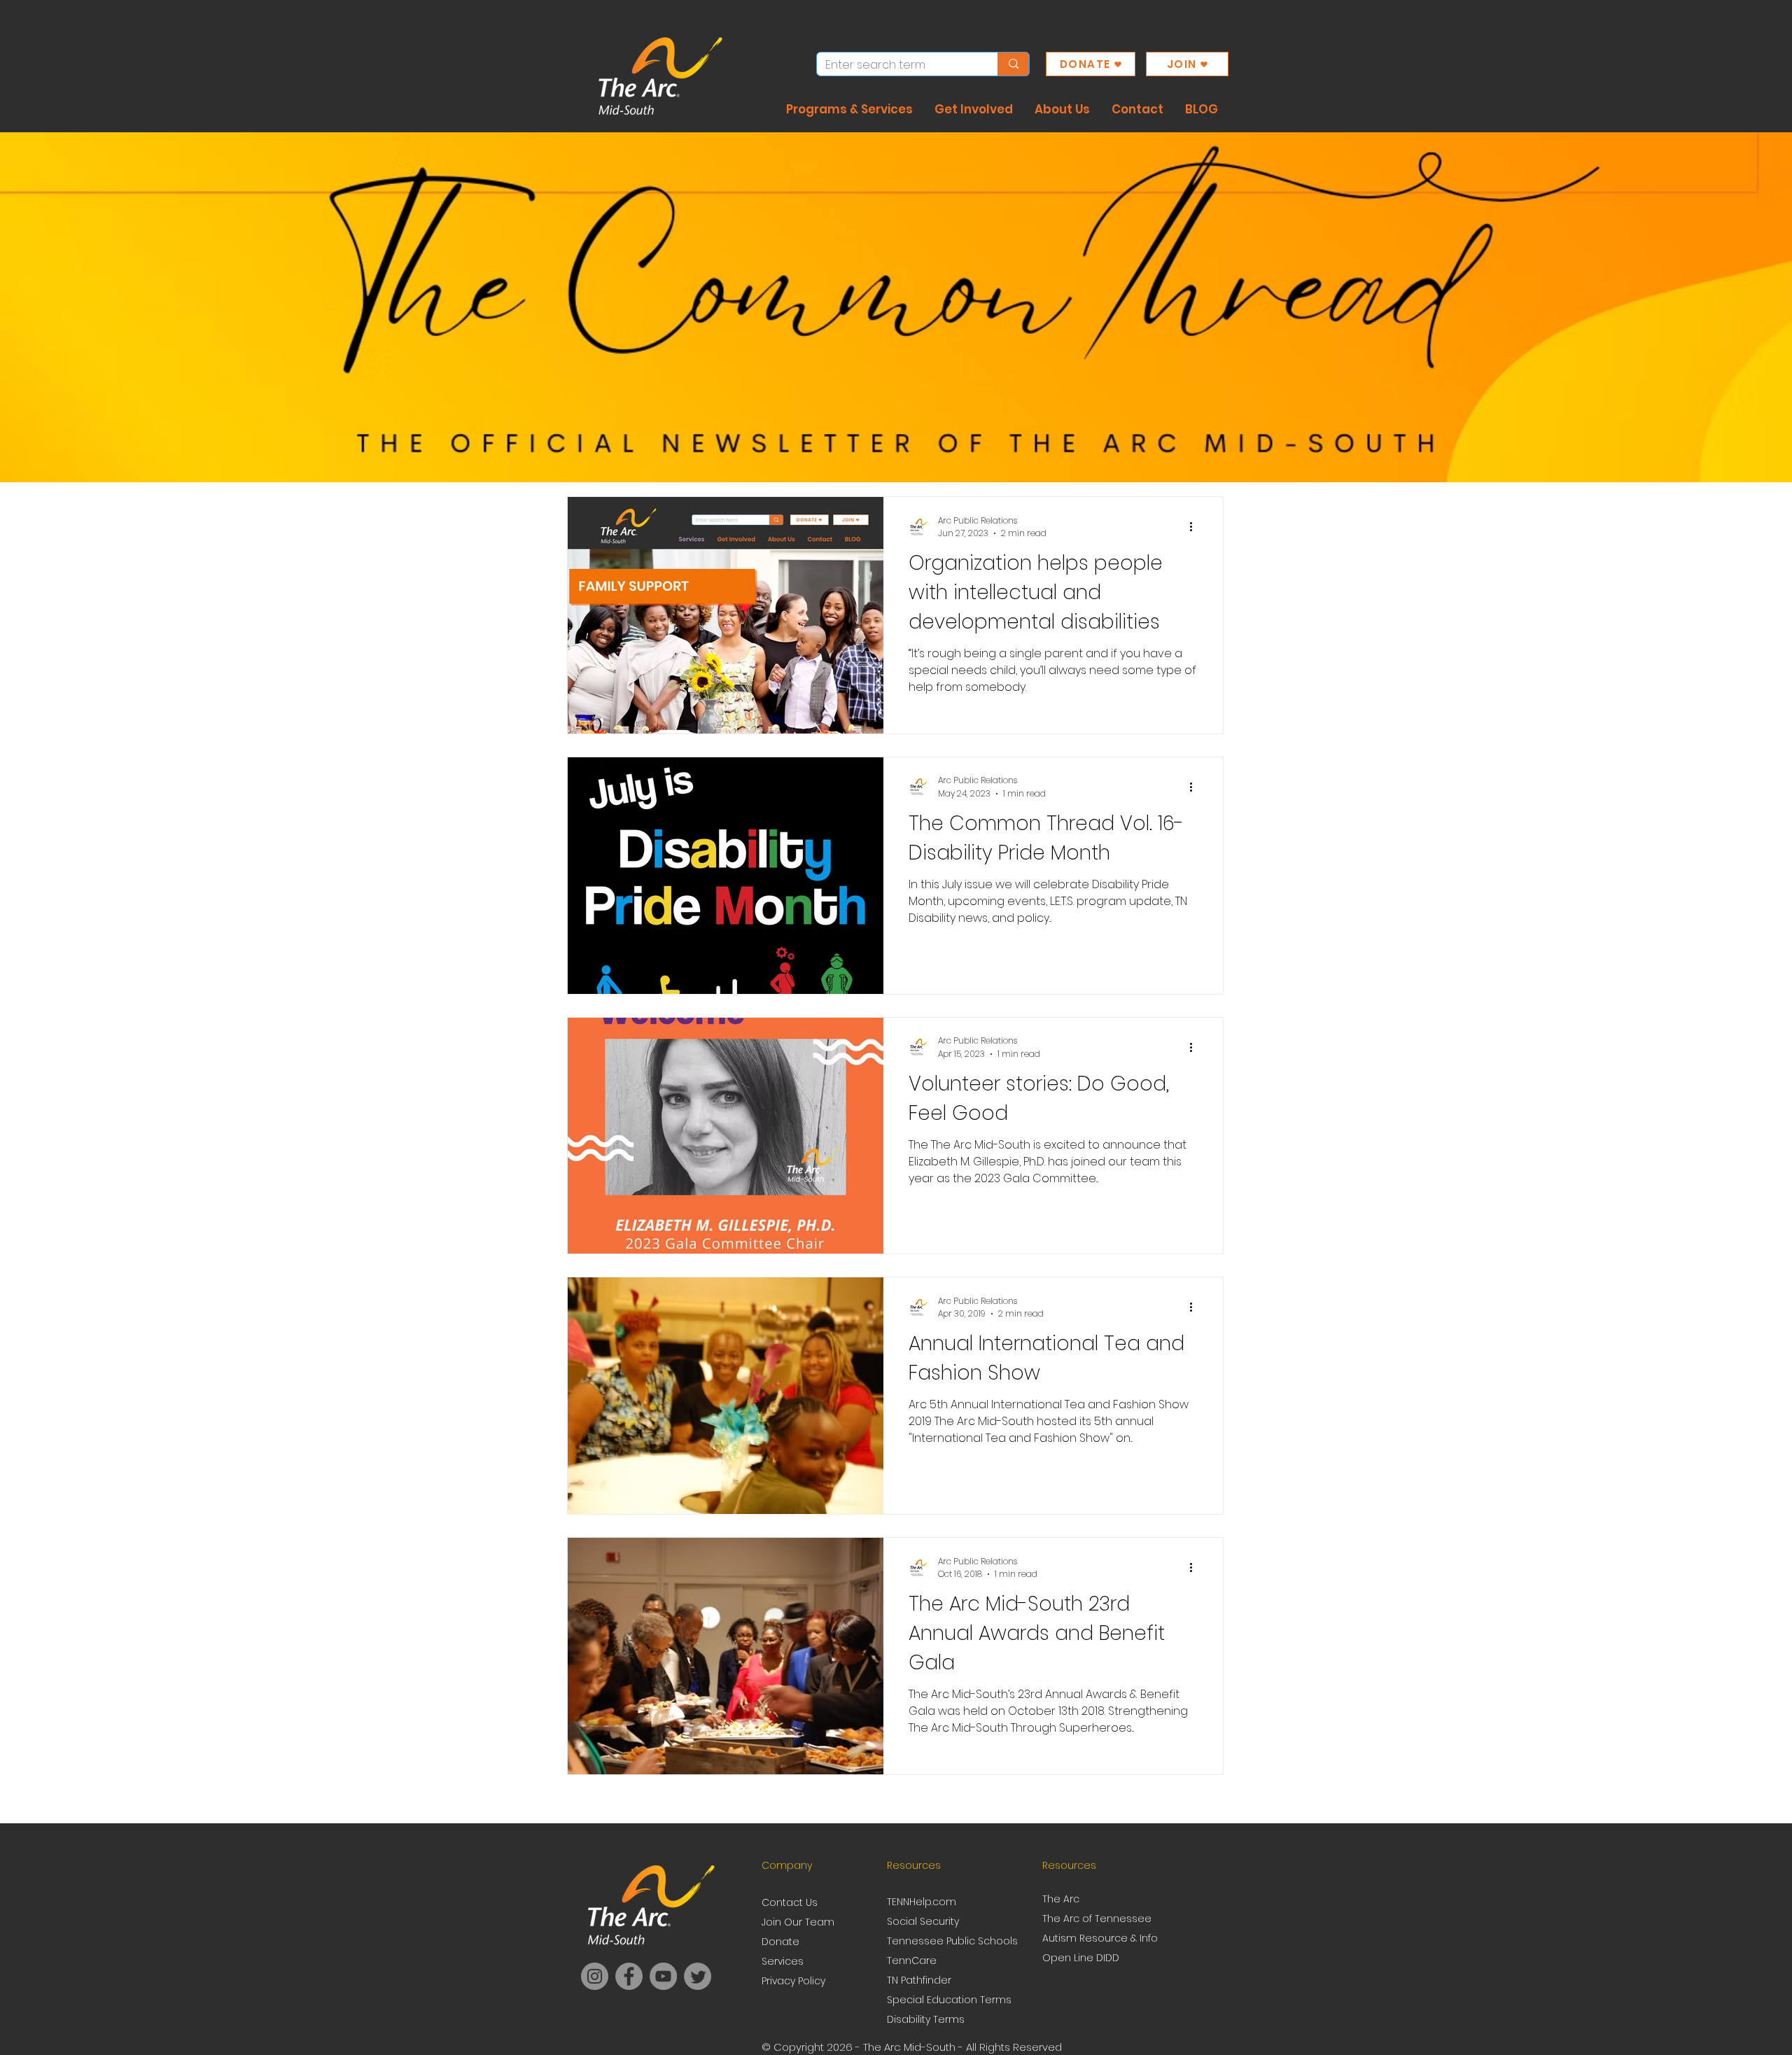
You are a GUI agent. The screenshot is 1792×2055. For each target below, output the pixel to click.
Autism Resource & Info (1100, 1938)
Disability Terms (926, 2019)
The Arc (1062, 1899)
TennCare (912, 1961)
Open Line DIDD (1081, 1958)
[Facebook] (629, 1976)
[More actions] (1196, 527)
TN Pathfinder (919, 1980)
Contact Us (790, 1902)
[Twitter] (698, 1976)
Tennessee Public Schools (952, 1941)
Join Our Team (798, 1922)
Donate (780, 1942)
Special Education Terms (949, 2000)
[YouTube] (663, 1976)
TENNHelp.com (922, 1902)
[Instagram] (595, 1976)
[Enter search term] (1013, 64)
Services (783, 1961)
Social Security (923, 1921)
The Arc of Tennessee (1097, 1919)
